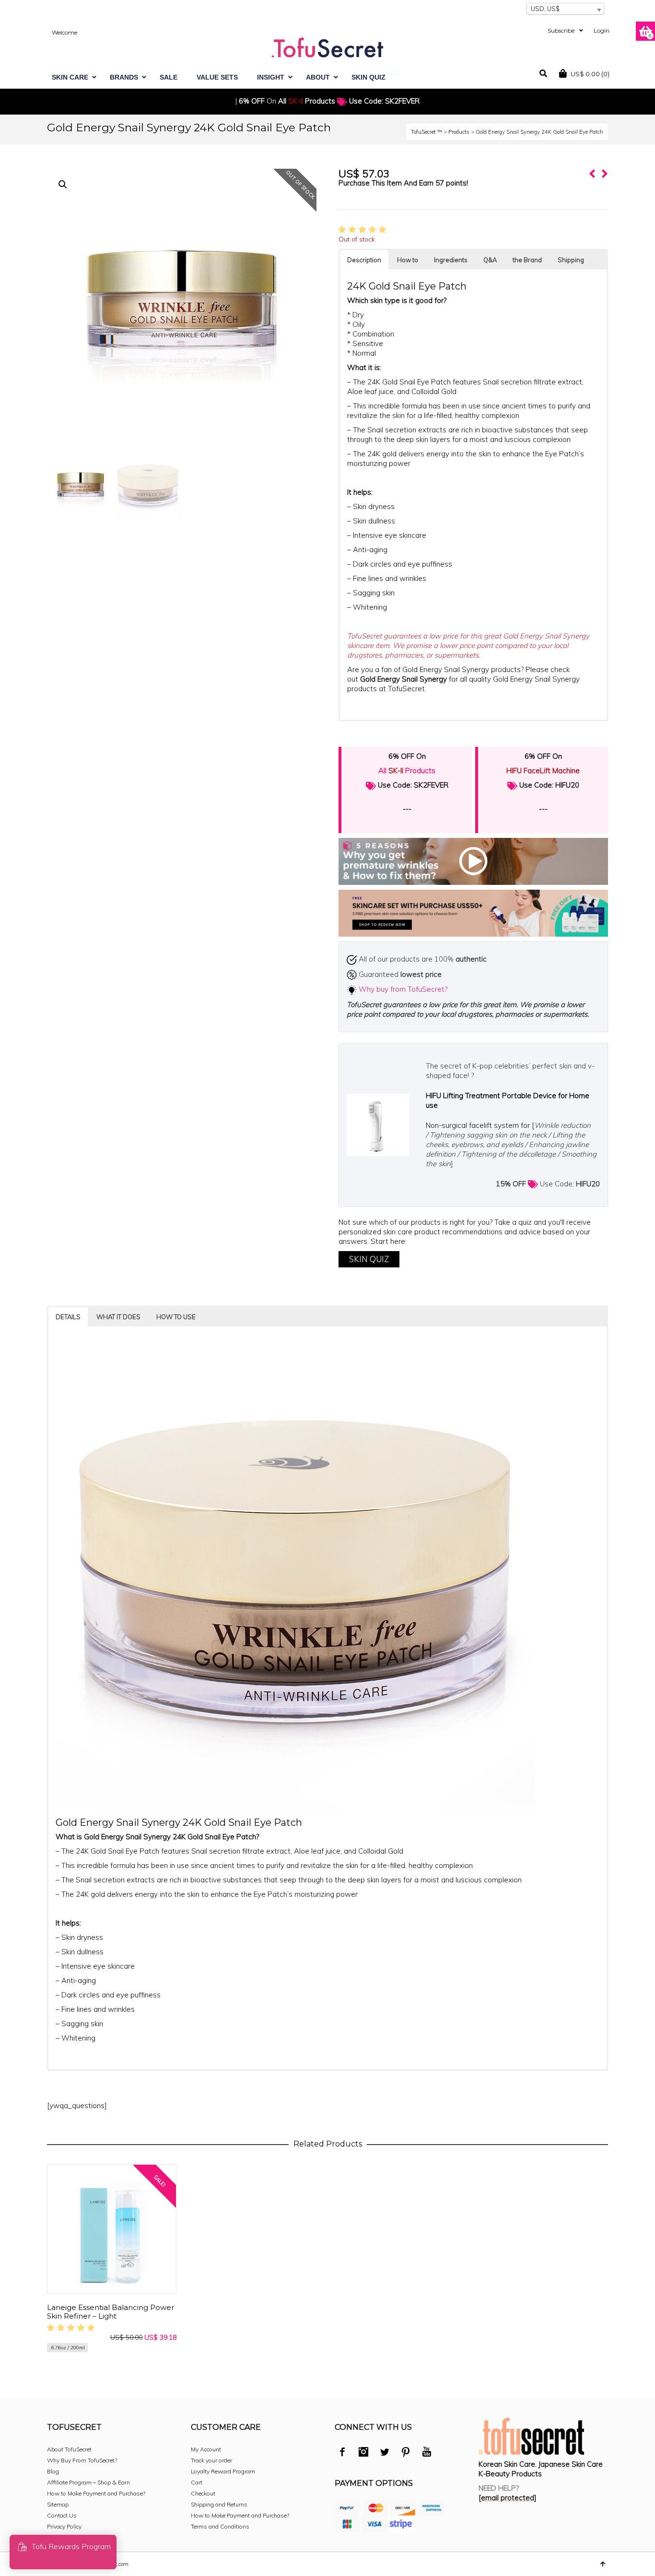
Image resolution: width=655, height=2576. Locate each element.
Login (602, 30)
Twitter (385, 2453)
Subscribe (561, 30)
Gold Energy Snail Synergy (404, 679)
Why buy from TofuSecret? (403, 989)
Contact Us (62, 2515)
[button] (63, 185)
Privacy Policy (64, 2526)
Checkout (203, 2493)
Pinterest (406, 2453)
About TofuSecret (69, 2449)
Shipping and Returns (219, 2504)
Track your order (211, 2460)
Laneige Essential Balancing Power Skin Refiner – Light (111, 2312)
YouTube (427, 2453)
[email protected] (508, 2498)
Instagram (363, 2453)
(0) (590, 74)
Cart (197, 2482)
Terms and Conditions (220, 2526)
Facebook (342, 2453)
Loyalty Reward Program (223, 2471)
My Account (206, 2449)
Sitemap (58, 2504)
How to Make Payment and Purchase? (96, 2493)
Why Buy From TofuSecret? (82, 2460)
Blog (53, 2471)
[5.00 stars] (364, 229)
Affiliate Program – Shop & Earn (88, 2482)
